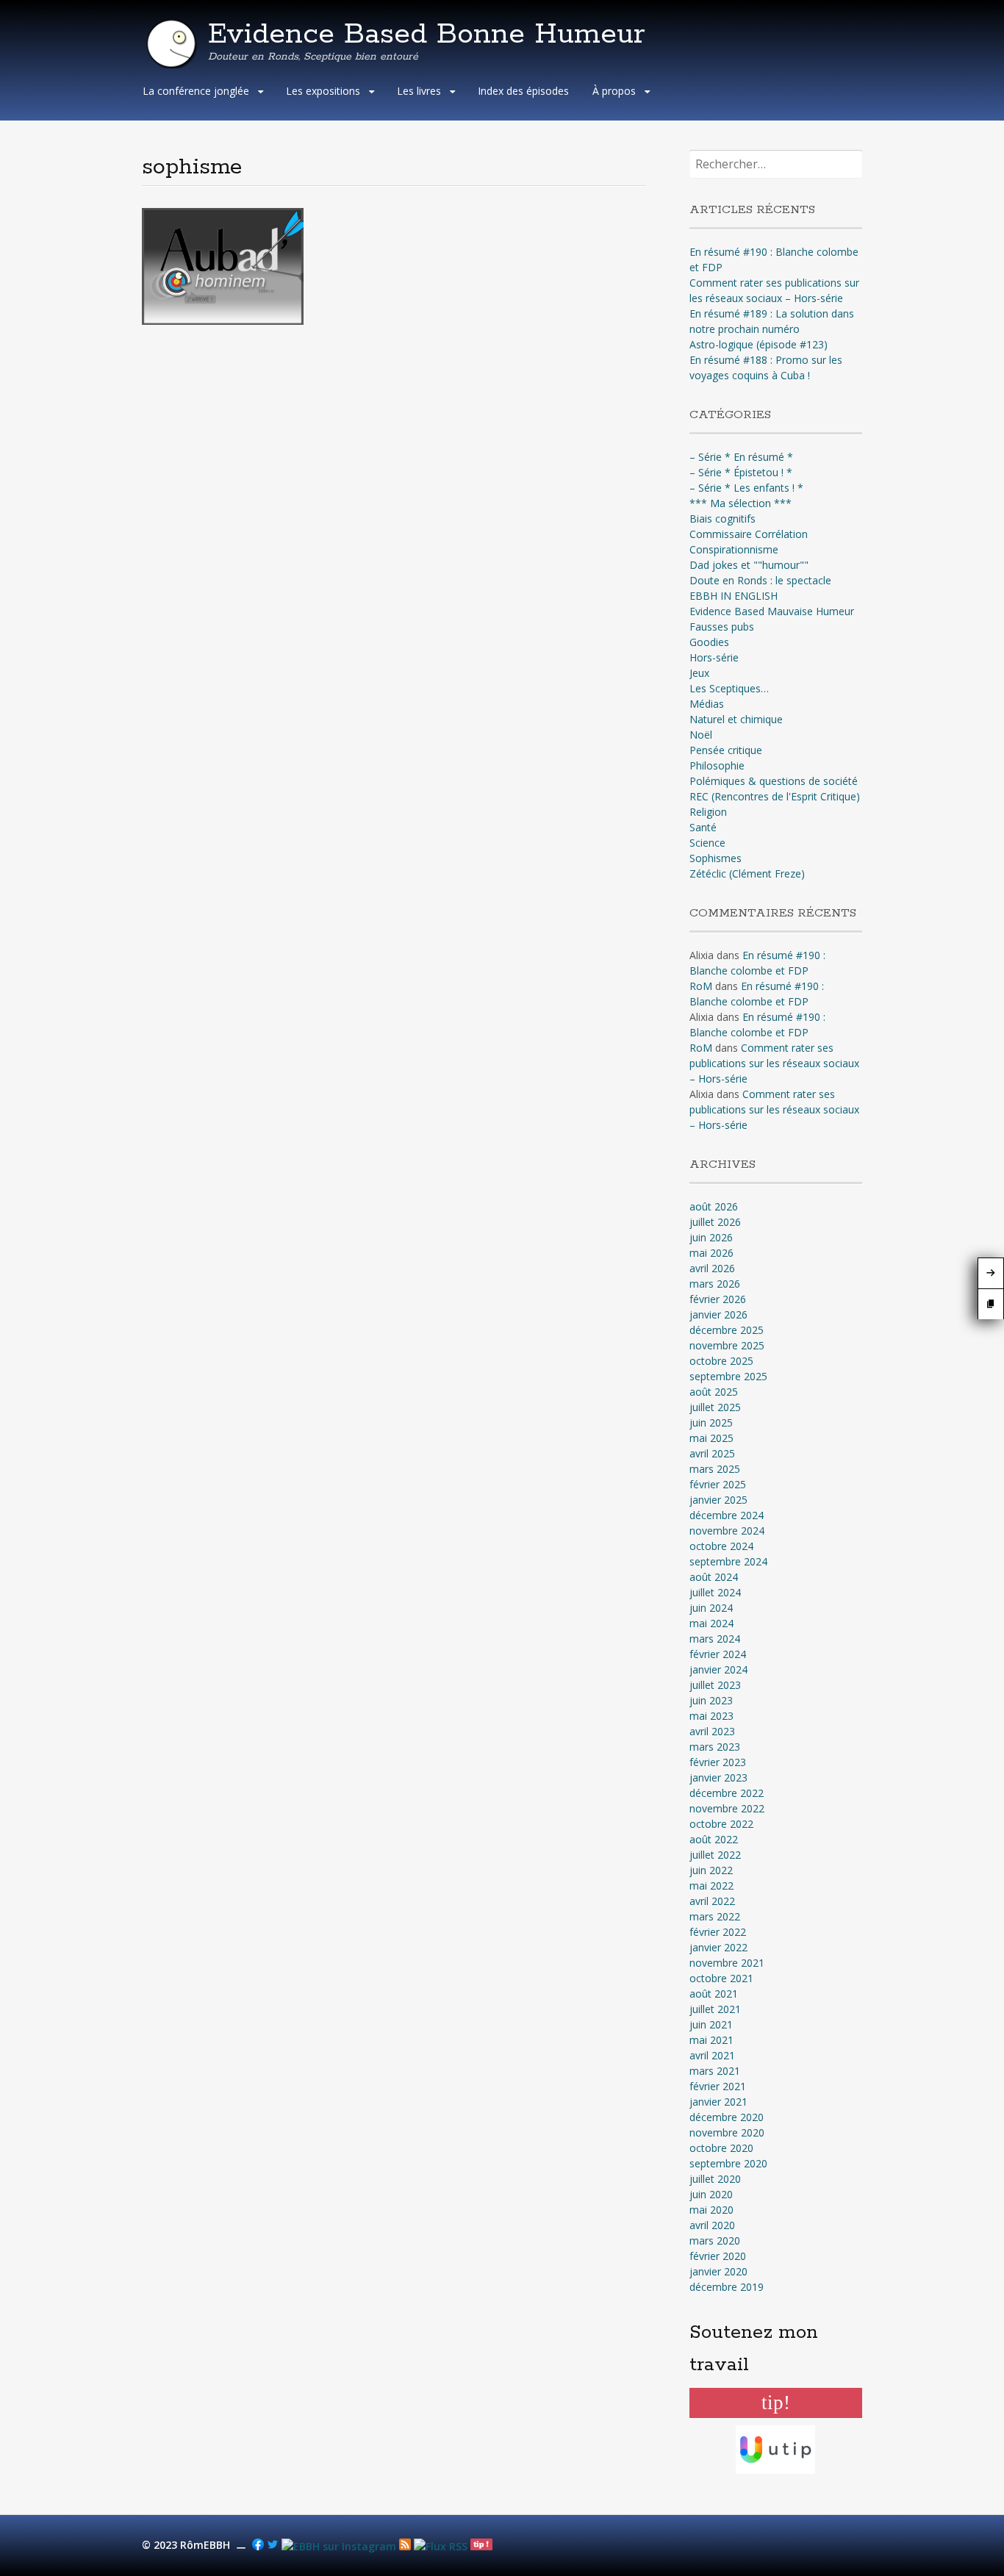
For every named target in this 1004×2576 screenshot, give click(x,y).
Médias (707, 704)
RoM (701, 986)
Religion (708, 812)
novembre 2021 (727, 1963)
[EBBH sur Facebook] (258, 2546)
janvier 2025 (718, 1500)
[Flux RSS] (405, 2546)
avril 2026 (712, 1268)
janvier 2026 (718, 1314)
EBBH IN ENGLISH (734, 596)
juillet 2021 (715, 2009)
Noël (701, 735)
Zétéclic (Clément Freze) (747, 873)
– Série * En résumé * (741, 457)
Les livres (419, 91)
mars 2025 (715, 1469)
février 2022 (718, 1932)
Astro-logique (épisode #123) (759, 344)
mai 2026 (711, 1253)
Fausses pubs (722, 627)
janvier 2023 (718, 1777)
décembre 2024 (727, 1515)
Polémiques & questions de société (774, 781)
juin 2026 (711, 1237)
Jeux (699, 673)
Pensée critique (726, 750)
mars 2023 (715, 1747)
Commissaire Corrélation (749, 534)
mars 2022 (715, 1916)
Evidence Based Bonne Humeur (427, 35)
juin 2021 (711, 2024)
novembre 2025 (727, 1345)
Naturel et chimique (736, 719)
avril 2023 (712, 1731)
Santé (703, 827)
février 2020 (718, 2256)
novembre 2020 (727, 2132)
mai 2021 (711, 2040)
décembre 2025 (727, 1330)
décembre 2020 (727, 2117)
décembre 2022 (727, 1793)
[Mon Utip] (441, 2546)
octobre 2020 (721, 2148)
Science (707, 843)
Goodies (709, 642)
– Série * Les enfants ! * (746, 488)
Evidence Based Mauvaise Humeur (772, 611)
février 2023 (718, 1762)
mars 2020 (715, 2240)
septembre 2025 (728, 1376)
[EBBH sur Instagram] (339, 2546)
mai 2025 (711, 1438)
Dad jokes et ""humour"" (749, 565)
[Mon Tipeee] (481, 2546)
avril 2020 (712, 2225)
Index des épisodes (523, 91)
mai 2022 (711, 1886)
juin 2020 (711, 2194)
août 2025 (714, 1392)
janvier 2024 (718, 1669)
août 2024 (714, 1577)
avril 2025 (712, 1453)
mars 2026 (715, 1284)
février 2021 (718, 2086)
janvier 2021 (718, 2102)
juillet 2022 (715, 1855)
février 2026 (718, 1299)
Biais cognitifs (722, 519)
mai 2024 (711, 1623)
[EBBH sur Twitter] (273, 2546)
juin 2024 (711, 1608)
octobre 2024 (721, 1546)
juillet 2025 (715, 1407)
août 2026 (714, 1206)
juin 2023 (711, 1700)
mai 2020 (711, 2210)
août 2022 (714, 1839)
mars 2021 (715, 2071)
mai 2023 (711, 1716)
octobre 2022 (721, 1824)
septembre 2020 (728, 2163)
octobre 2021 (721, 1978)
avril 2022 (712, 1901)
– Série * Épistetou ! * (741, 472)
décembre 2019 (727, 2287)
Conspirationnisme (734, 549)
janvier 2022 (718, 1947)
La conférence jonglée (196, 91)
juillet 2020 (715, 2179)
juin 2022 (711, 1870)
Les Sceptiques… (729, 688)
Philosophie (717, 765)
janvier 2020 (718, 2271)
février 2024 (718, 1654)
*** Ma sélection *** (741, 503)
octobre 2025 (721, 1361)
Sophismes (716, 858)
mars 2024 (715, 1639)
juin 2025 (711, 1422)
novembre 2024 (727, 1531)
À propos (614, 91)
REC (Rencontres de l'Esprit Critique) (775, 796)
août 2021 (714, 1994)
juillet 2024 (715, 1592)
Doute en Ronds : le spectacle (760, 580)
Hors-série (714, 657)
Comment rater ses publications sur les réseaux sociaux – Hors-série (774, 1063)
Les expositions (323, 91)
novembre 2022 (727, 1808)
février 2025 (718, 1484)
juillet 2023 (715, 1685)
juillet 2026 (715, 1222)
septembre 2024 (728, 1561)
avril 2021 (712, 2055)
